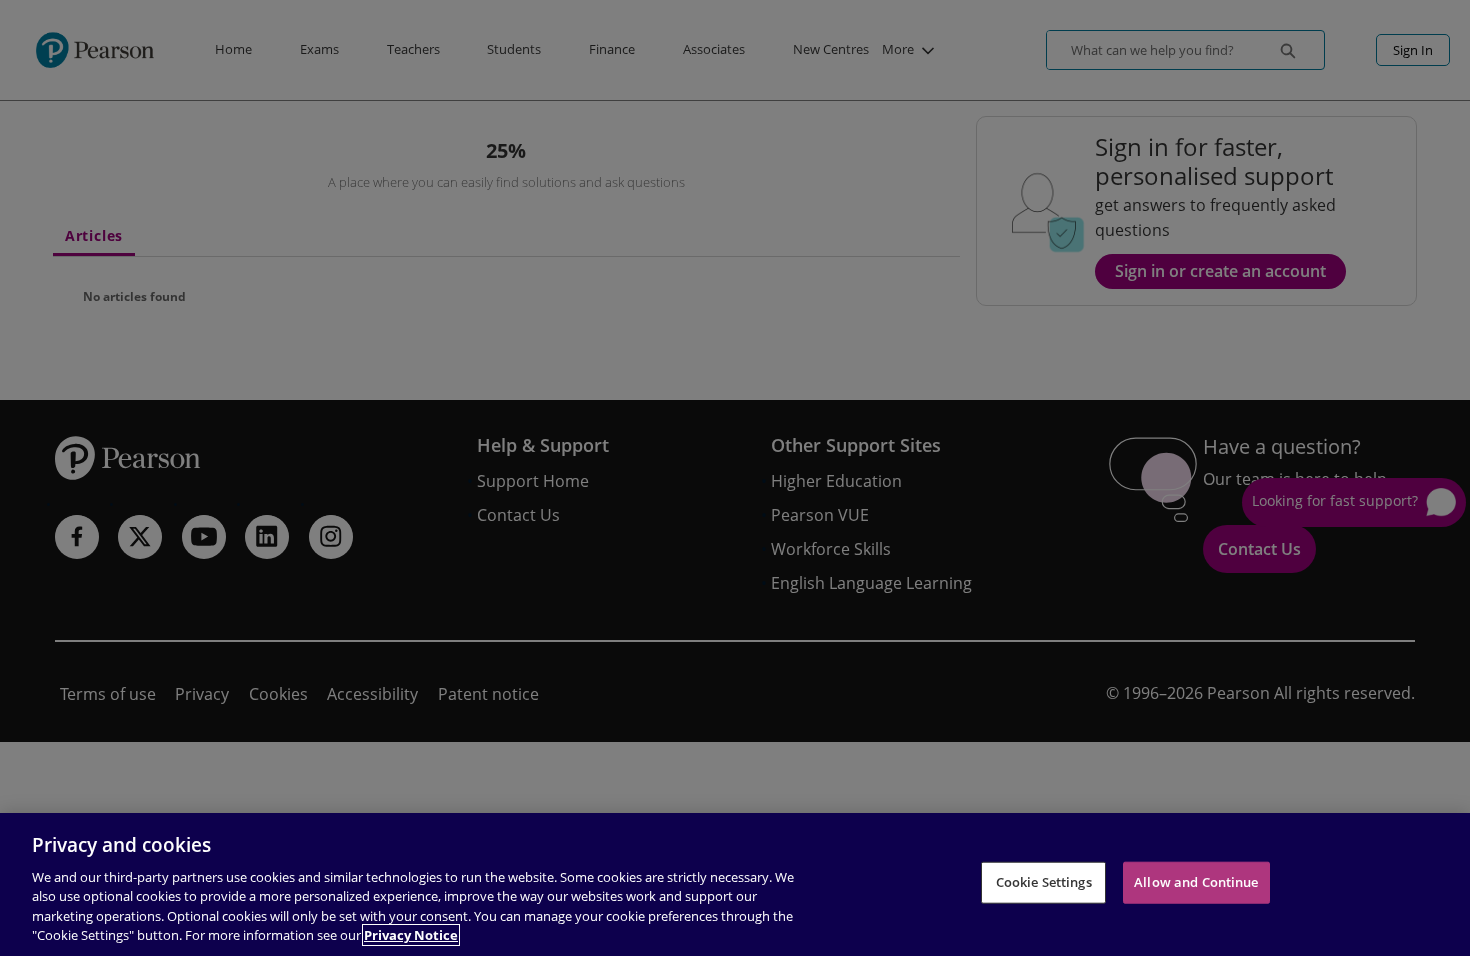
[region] (735, 884)
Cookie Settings (1044, 882)
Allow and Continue (1196, 882)
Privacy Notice (411, 935)
